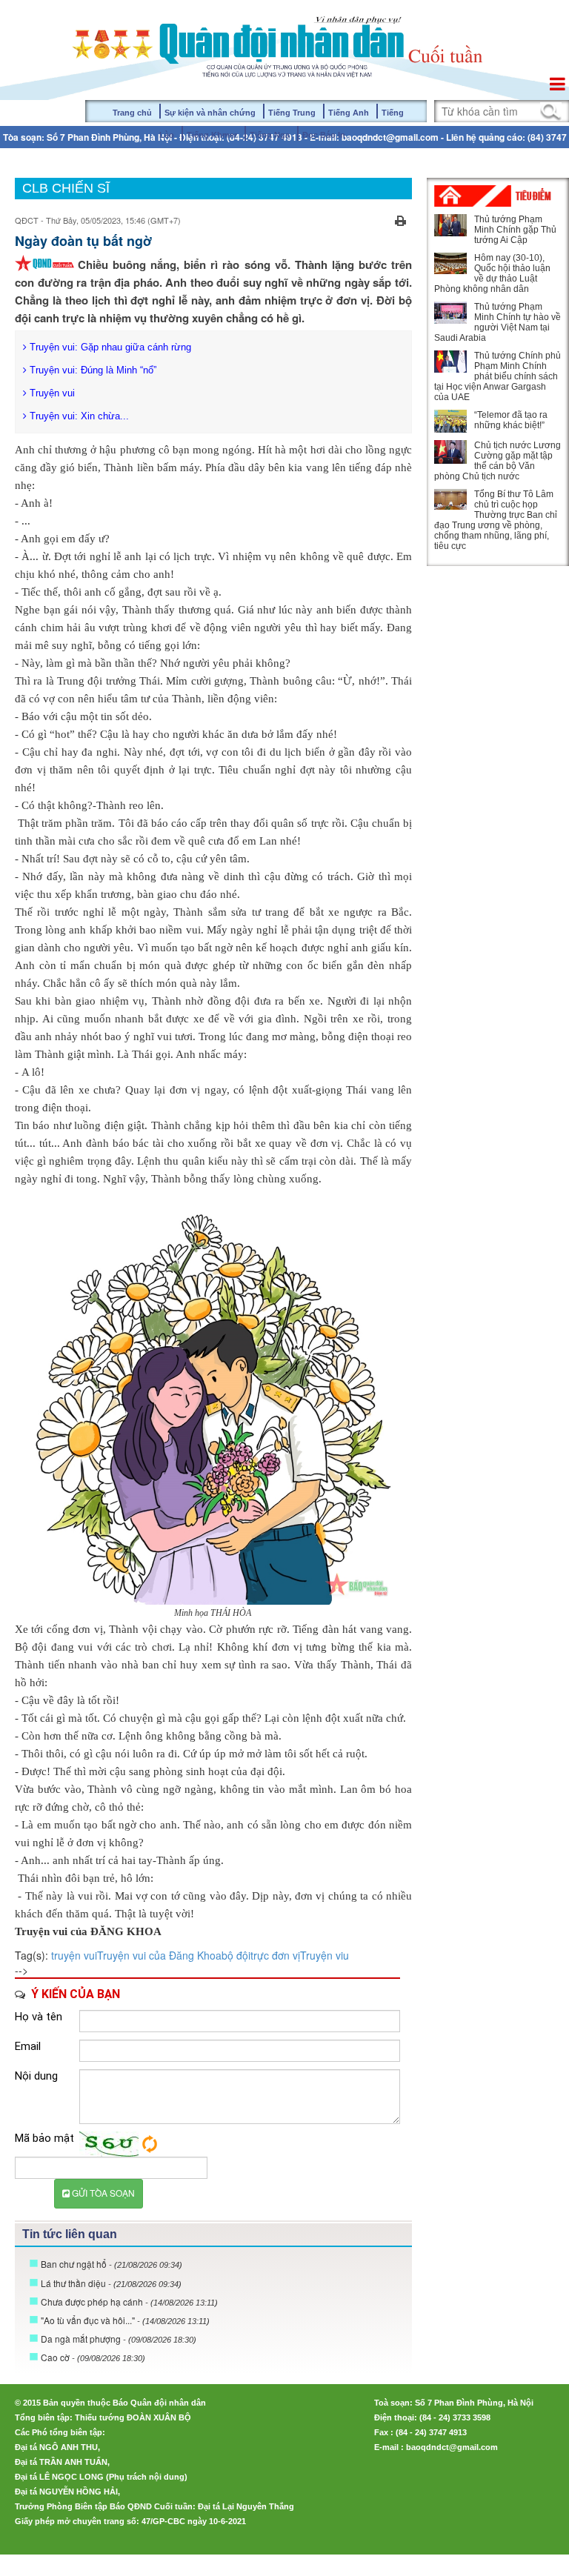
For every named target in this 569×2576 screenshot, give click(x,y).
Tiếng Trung (292, 113)
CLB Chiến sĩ (66, 188)
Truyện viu (325, 1955)
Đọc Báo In (324, 135)
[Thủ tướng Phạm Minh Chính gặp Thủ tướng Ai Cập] (450, 225)
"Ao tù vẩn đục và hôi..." (125, 2320)
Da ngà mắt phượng (119, 2339)
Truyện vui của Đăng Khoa (159, 1955)
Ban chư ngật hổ (112, 2264)
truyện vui (74, 1955)
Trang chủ (132, 113)
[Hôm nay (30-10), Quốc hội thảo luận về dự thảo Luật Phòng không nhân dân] (450, 263)
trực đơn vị (275, 1955)
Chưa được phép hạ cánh (129, 2302)
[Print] (400, 219)
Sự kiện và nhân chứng (210, 113)
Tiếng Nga (270, 135)
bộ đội (236, 1955)
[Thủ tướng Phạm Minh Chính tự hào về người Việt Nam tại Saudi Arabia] (450, 312)
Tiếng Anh (349, 113)
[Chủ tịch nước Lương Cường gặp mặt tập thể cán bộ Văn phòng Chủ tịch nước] (450, 452)
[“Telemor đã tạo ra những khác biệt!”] (450, 421)
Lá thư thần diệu (111, 2283)
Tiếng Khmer (212, 135)
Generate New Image (150, 2144)
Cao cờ (93, 2357)
